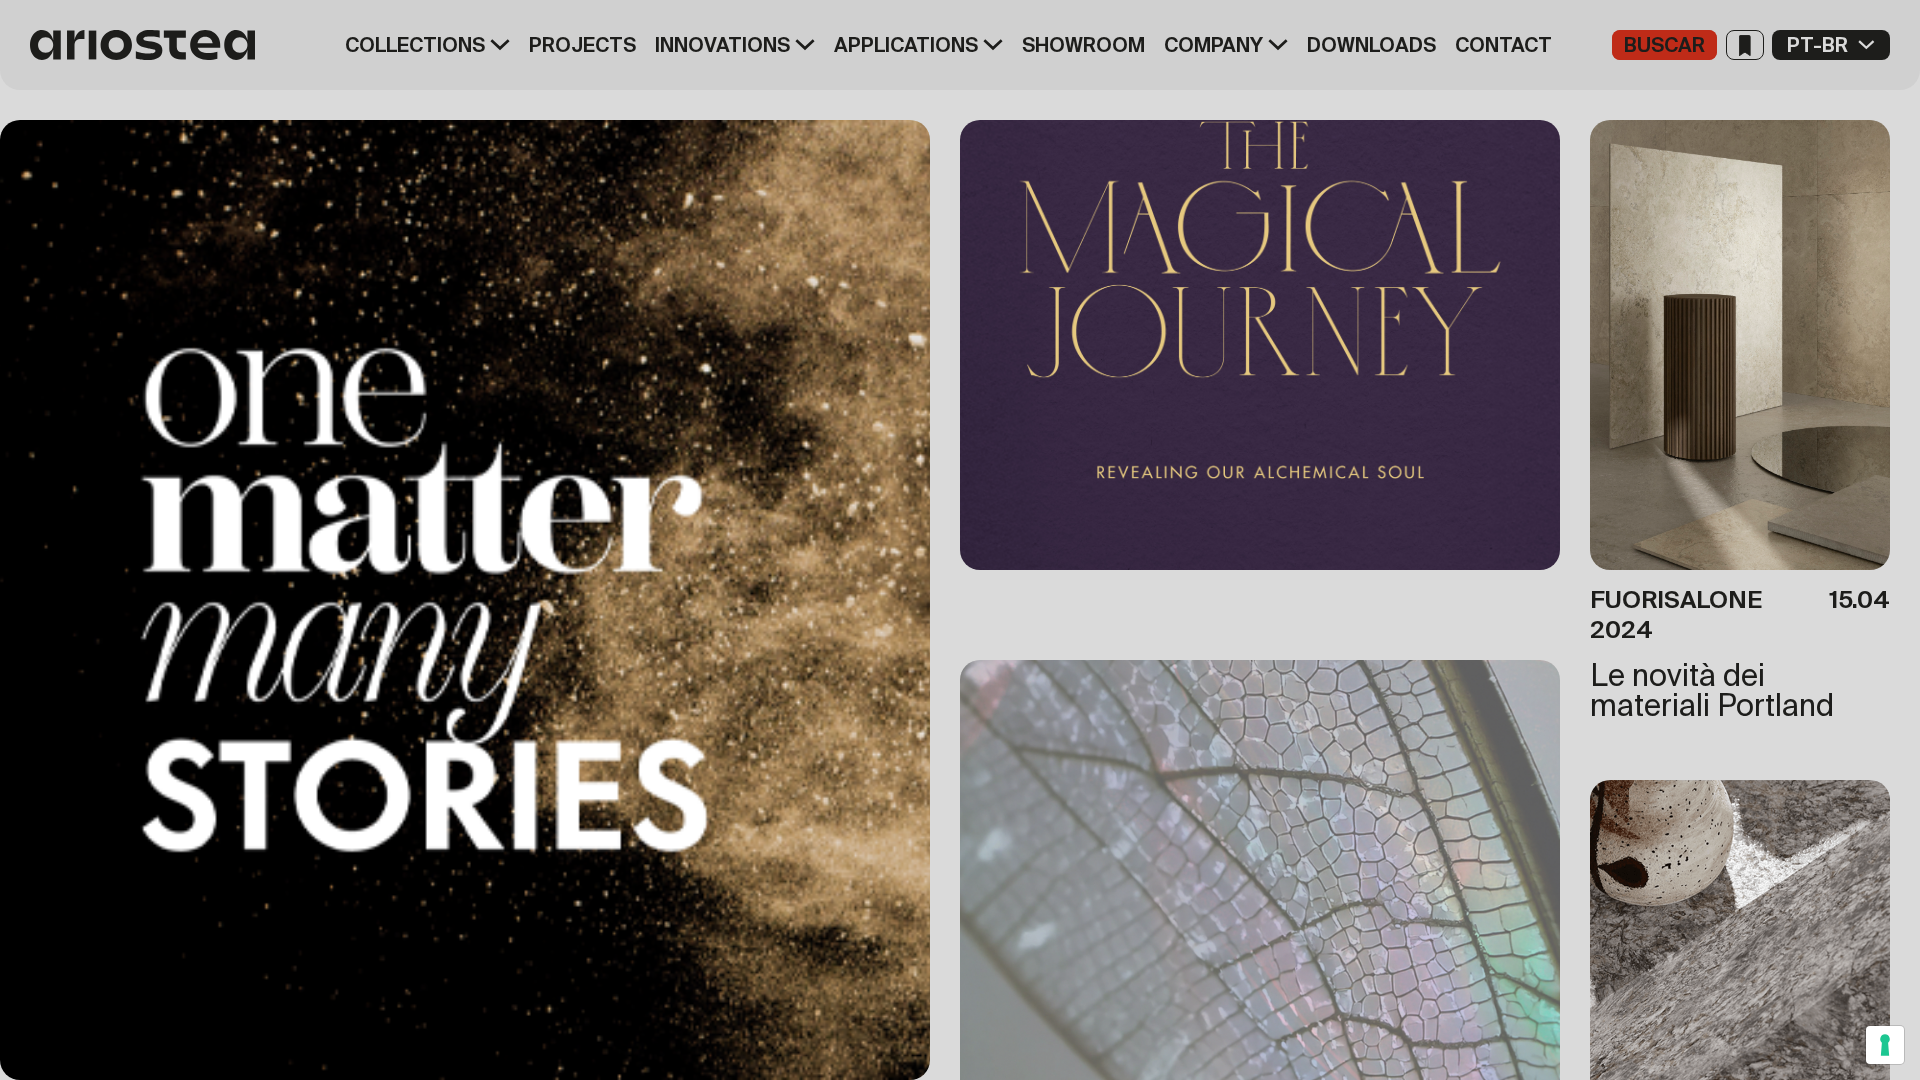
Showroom (1083, 45)
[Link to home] (150, 45)
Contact (1503, 45)
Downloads (1371, 45)
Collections (415, 45)
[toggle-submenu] (497, 45)
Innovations (722, 45)
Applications (906, 45)
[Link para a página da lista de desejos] (1745, 45)
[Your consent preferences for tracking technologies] (1885, 1045)
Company (1213, 45)
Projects (582, 45)
